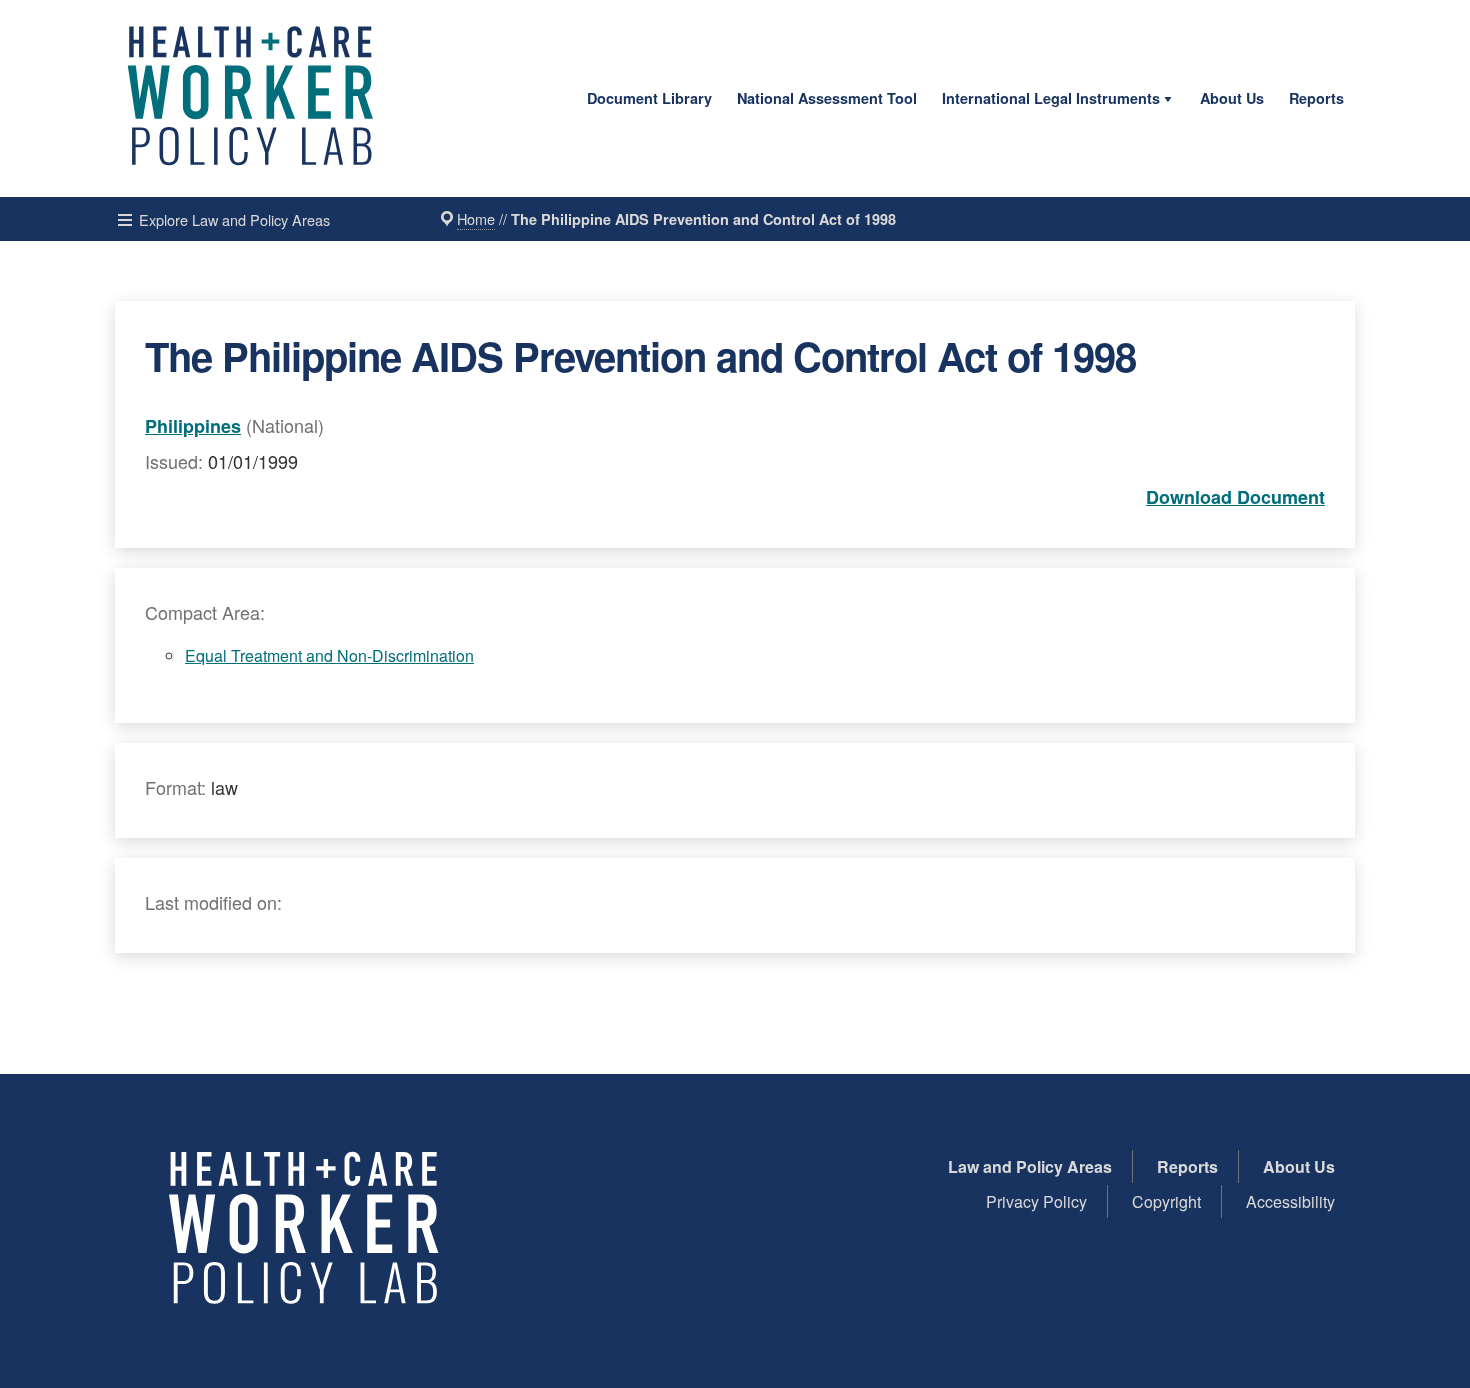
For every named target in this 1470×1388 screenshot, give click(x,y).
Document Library (649, 98)
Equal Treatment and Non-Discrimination (329, 655)
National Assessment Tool (827, 98)
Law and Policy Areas (1030, 1166)
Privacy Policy (1036, 1201)
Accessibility (1290, 1201)
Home (476, 218)
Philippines (193, 426)
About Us (1232, 98)
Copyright (1166, 1201)
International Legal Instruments (1051, 98)
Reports (1316, 98)
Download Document (1235, 497)
